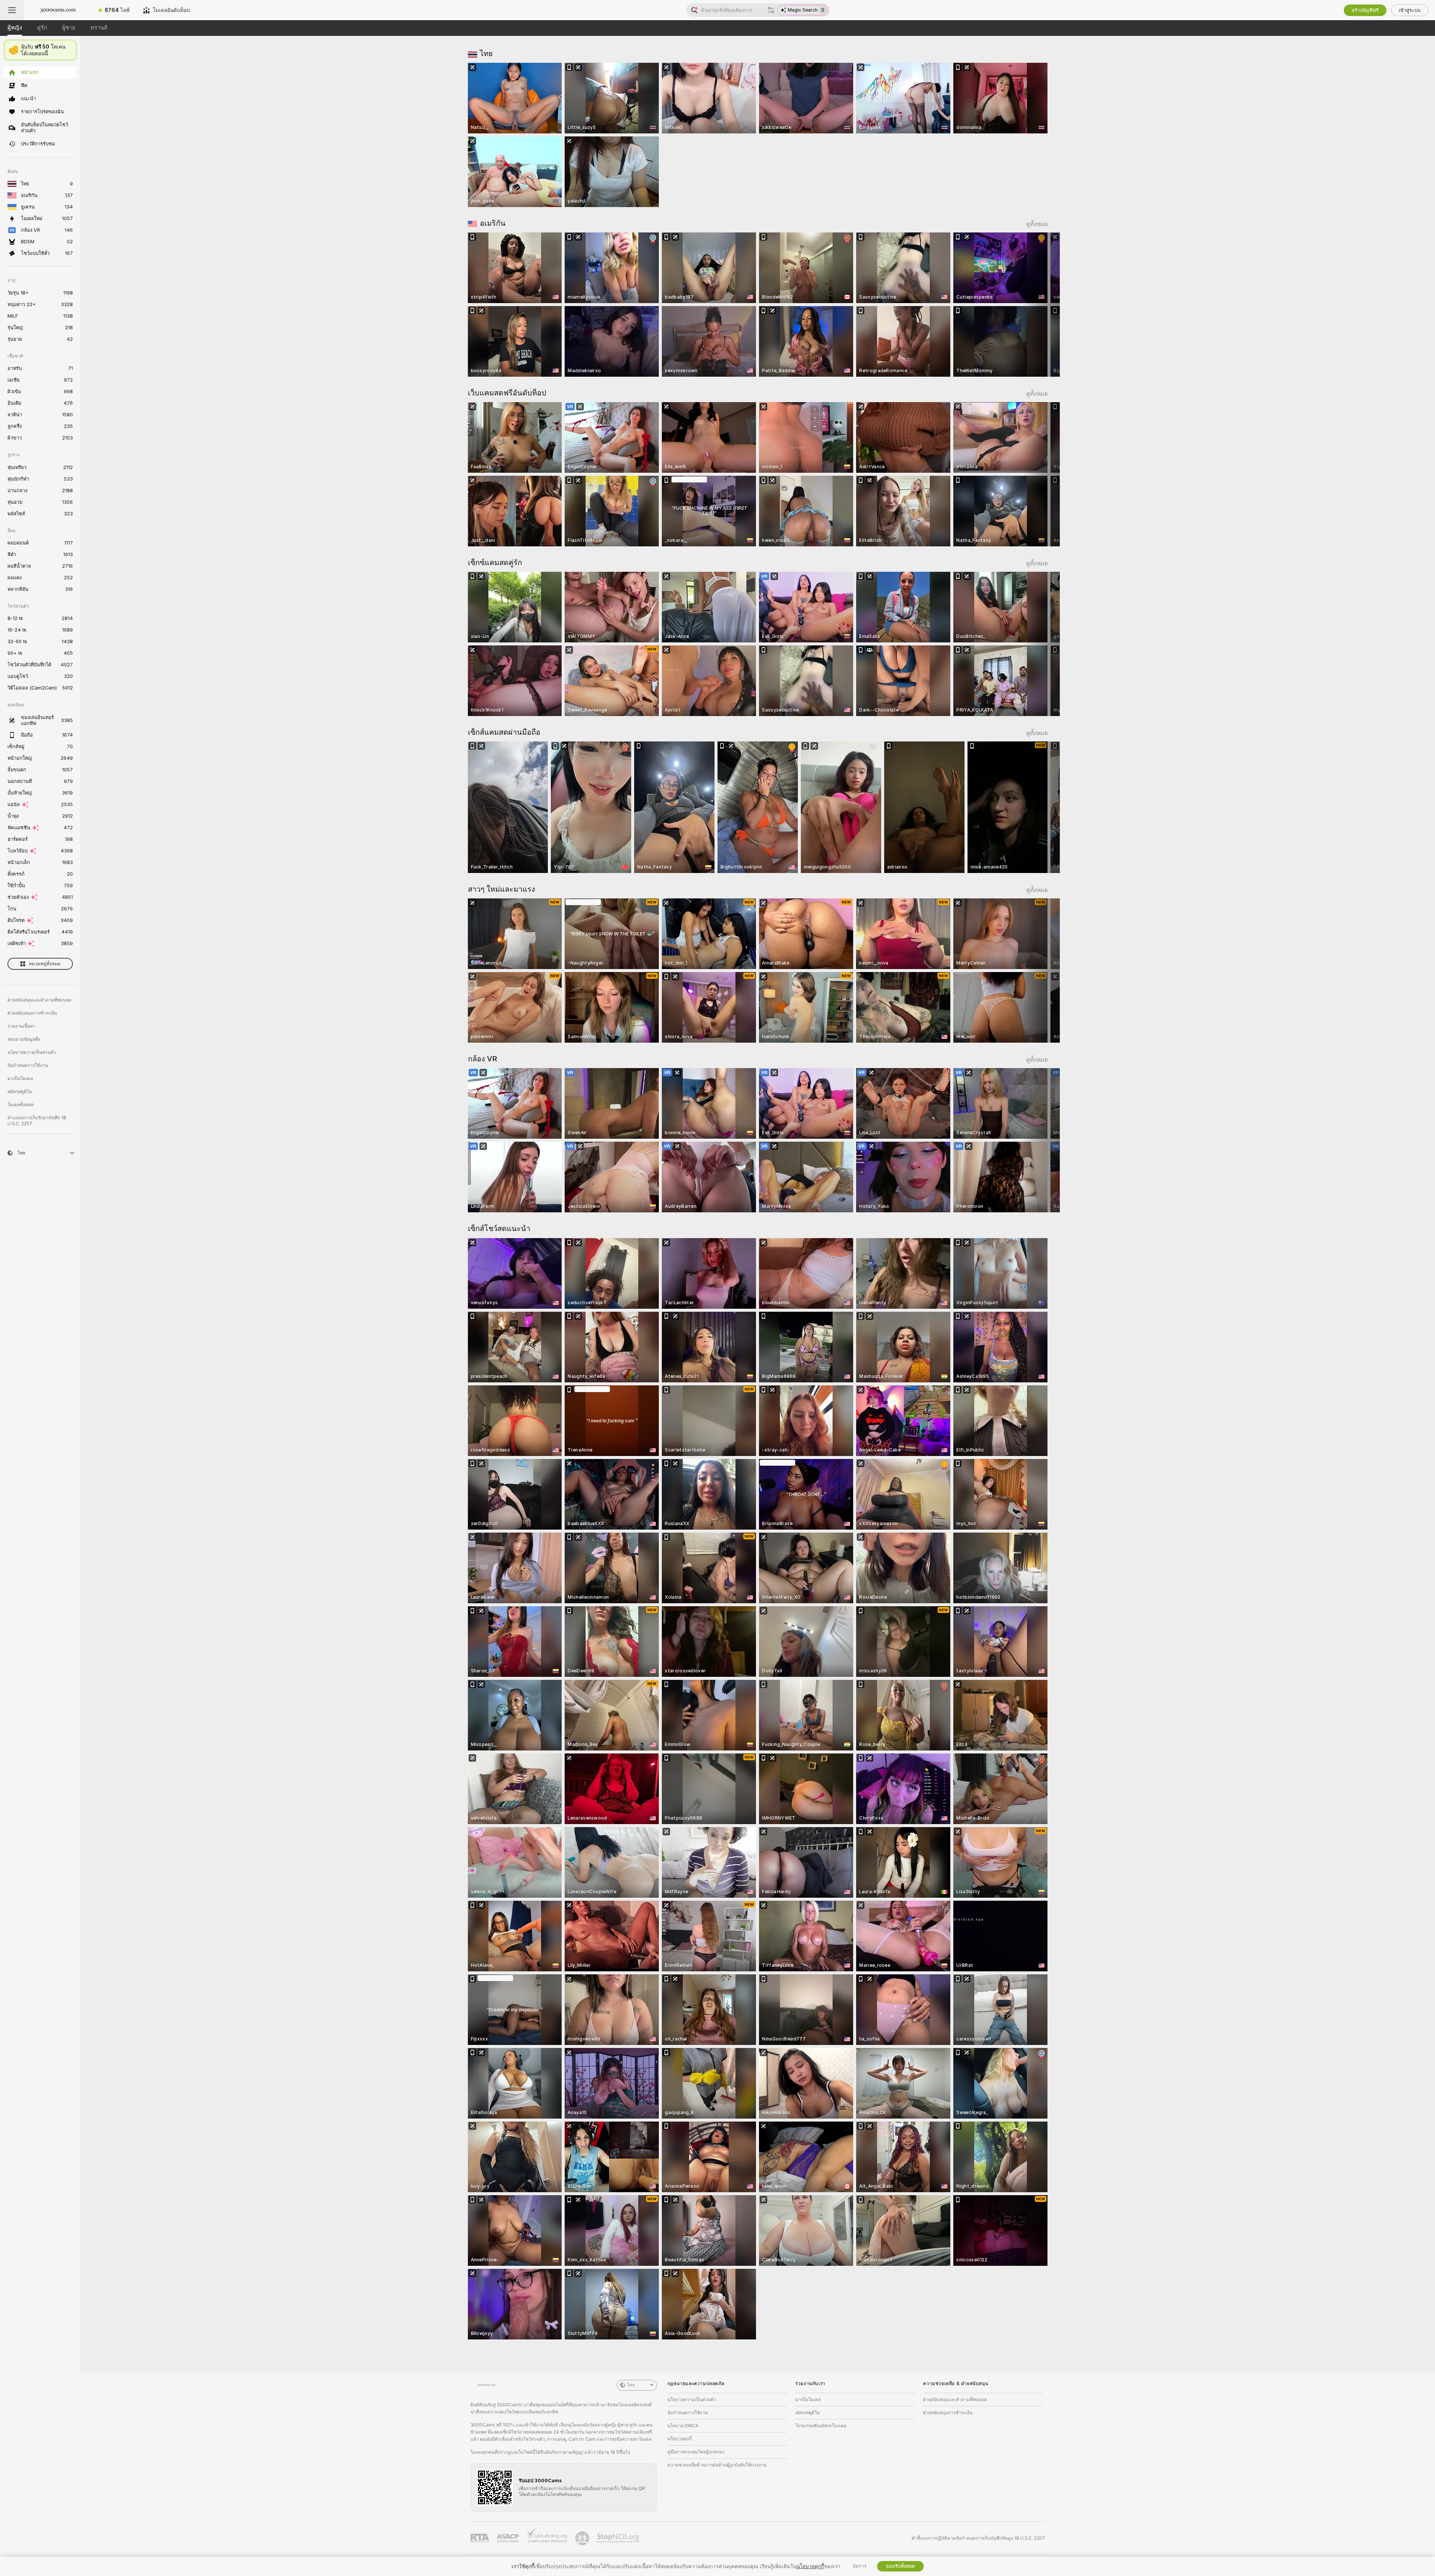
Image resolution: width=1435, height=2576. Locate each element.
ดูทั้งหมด (1037, 224)
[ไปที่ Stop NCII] (619, 2538)
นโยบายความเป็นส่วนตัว (32, 1052)
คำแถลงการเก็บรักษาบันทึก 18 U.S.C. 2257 (37, 1121)
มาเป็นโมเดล (20, 1079)
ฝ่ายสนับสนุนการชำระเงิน (32, 1013)
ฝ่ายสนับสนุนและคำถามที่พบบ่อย (39, 1000)
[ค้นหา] (771, 10)
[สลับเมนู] (12, 10)
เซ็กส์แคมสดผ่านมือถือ (504, 732)
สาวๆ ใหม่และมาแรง (502, 889)
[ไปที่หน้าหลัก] (58, 10)
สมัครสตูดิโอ (20, 1092)
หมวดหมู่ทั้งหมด (45, 964)
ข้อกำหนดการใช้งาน (28, 1065)
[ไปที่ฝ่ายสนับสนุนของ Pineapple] (583, 2538)
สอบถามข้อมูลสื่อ (24, 1039)
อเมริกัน (493, 223)
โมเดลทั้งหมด (21, 1105)
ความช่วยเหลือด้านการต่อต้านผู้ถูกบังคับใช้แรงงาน (717, 2465)
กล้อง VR (482, 1059)
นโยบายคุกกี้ (680, 2439)
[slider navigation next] (1041, 305)
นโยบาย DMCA (683, 2426)
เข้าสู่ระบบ (1410, 10)
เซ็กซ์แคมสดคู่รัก (495, 562)
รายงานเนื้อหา (21, 1026)
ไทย (486, 53)
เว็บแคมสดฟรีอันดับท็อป (507, 393)
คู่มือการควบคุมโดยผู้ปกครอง (696, 2452)
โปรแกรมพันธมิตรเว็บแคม (821, 2426)
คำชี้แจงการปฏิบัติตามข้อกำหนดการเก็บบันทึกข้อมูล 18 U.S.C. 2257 (978, 2538)
